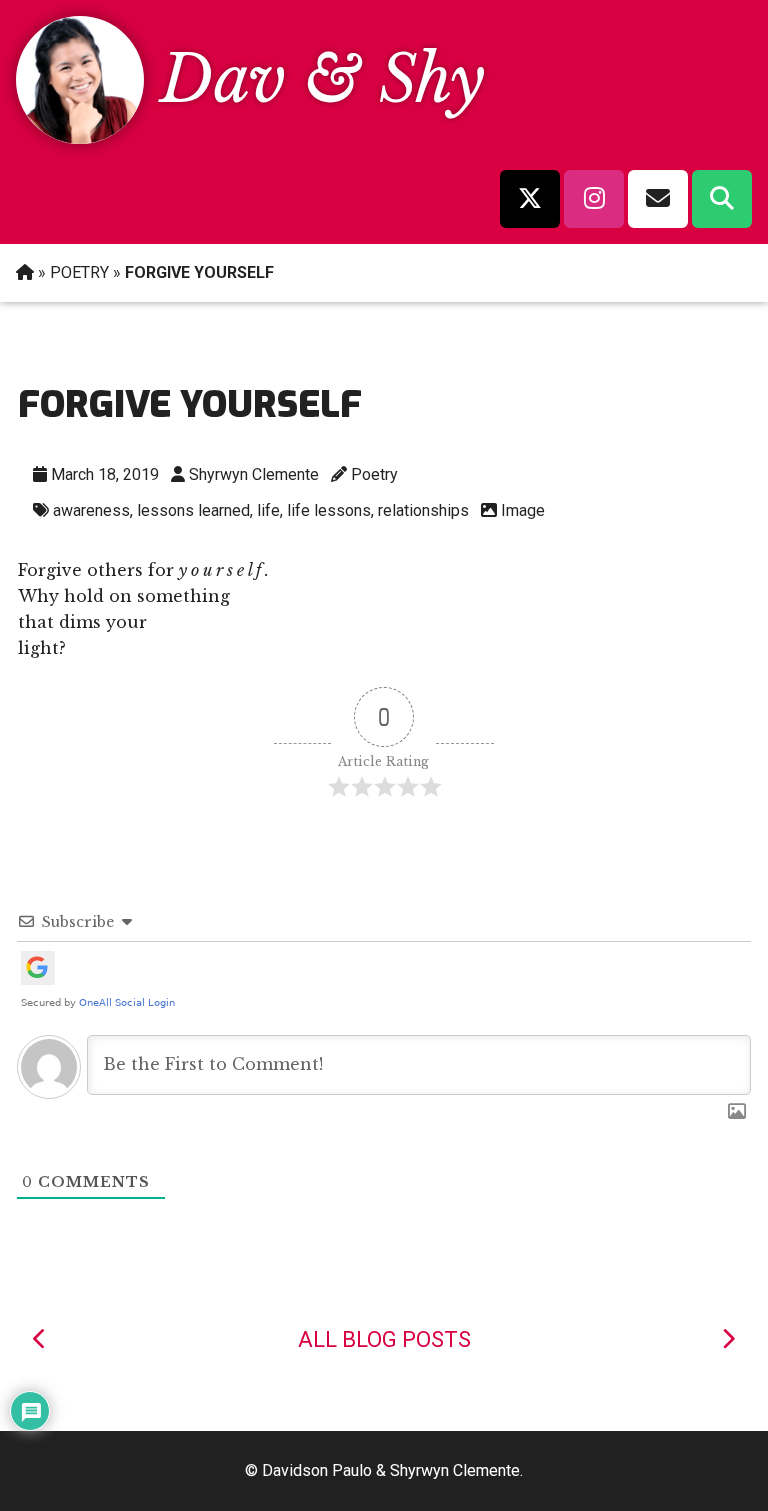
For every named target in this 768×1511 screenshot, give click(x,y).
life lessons (329, 510)
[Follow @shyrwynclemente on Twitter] (530, 199)
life (268, 510)
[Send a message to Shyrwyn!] (658, 199)
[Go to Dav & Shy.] (25, 272)
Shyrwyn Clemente (254, 474)
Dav (223, 79)
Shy (432, 79)
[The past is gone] (40, 1339)
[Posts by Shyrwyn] (80, 138)
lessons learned (193, 510)
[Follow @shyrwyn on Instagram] (594, 199)
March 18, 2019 (105, 474)
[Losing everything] (728, 1339)
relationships (423, 510)
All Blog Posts (384, 1339)
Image (523, 510)
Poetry (374, 474)
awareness (91, 510)
